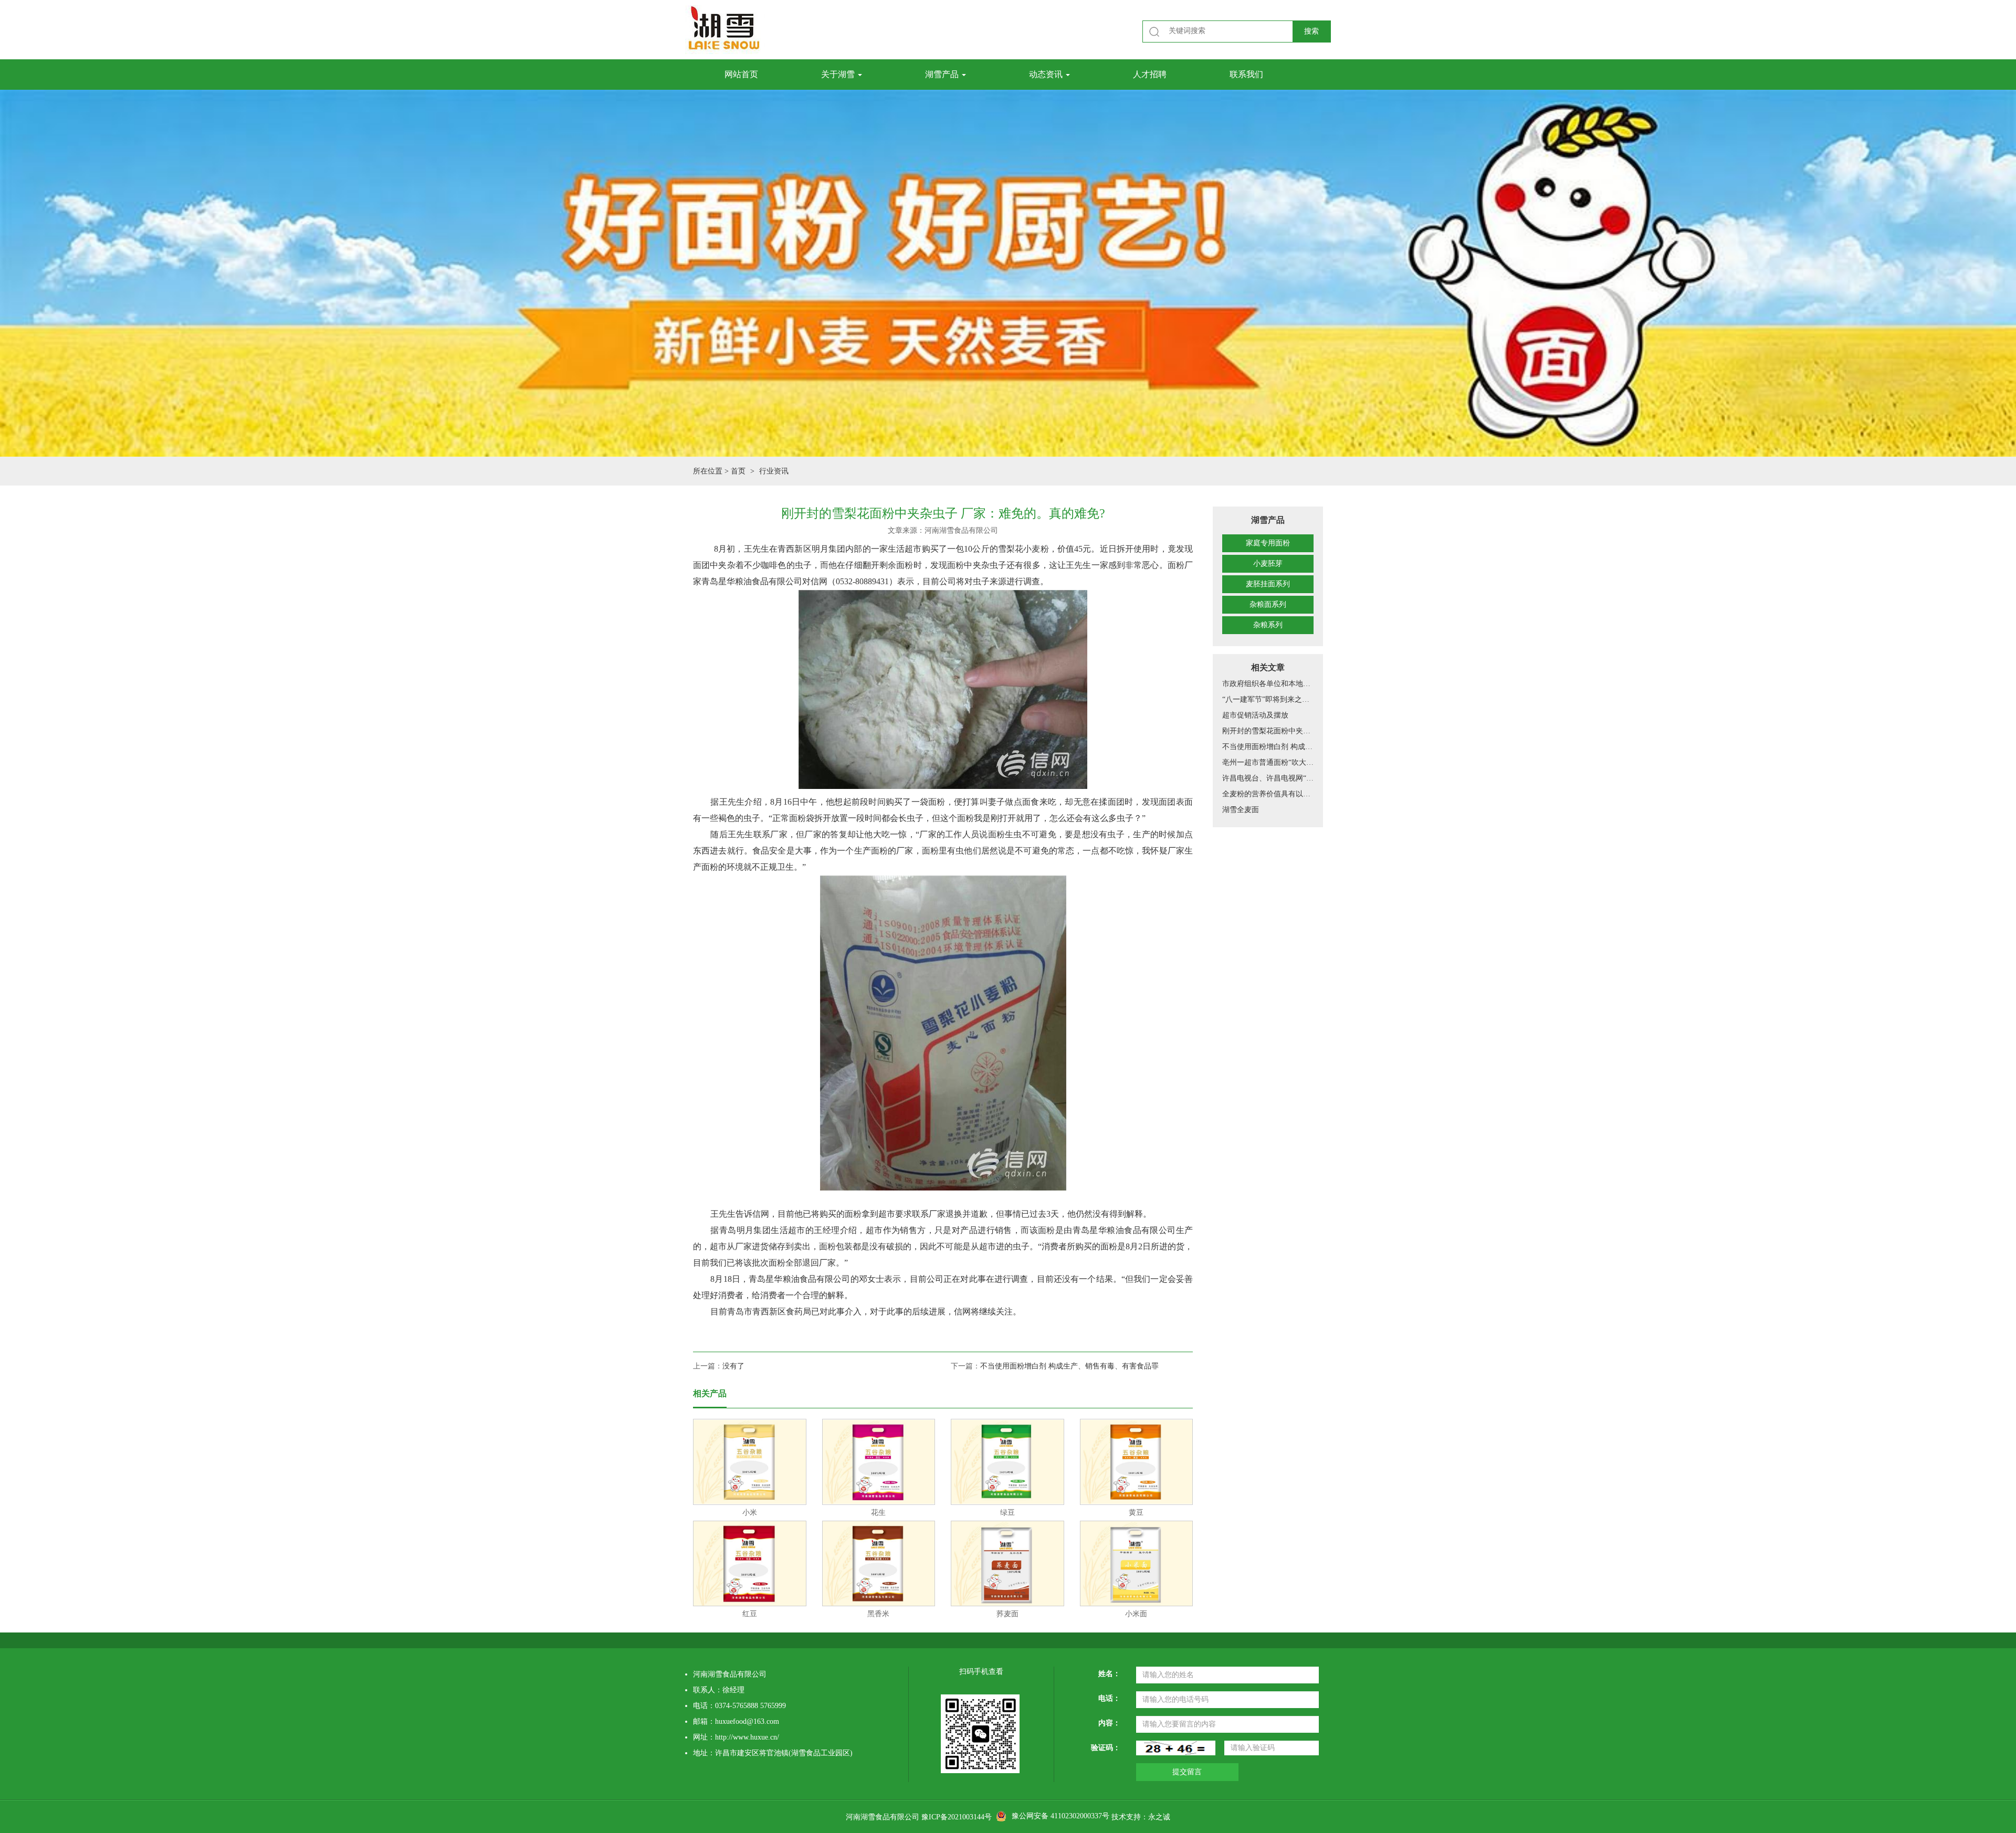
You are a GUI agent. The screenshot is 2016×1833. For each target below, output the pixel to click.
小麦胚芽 (1268, 563)
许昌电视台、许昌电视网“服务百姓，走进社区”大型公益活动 (1268, 778)
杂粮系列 (1268, 625)
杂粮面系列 (1268, 604)
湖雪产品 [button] (943, 74)
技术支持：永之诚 (1141, 1817)
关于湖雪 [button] (839, 74)
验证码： (1106, 1748)
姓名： (1109, 1674)
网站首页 (741, 74)
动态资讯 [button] (1047, 74)
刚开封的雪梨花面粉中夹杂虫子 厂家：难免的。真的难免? (1268, 731)
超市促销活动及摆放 (1255, 715)
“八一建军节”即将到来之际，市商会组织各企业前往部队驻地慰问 (1268, 699)
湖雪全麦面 (1241, 810)
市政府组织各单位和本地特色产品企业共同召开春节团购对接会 (1268, 684)
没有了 (733, 1366)
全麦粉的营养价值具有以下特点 (1268, 794)
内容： (1109, 1723)
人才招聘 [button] (1150, 74)
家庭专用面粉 (1268, 543)
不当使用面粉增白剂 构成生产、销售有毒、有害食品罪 (1268, 747)
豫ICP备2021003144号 (957, 1817)
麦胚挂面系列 (1268, 584)
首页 (738, 471)
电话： (1109, 1698)
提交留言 (1187, 1772)
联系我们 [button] (1246, 74)
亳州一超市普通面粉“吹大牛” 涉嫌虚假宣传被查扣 (1268, 762)
